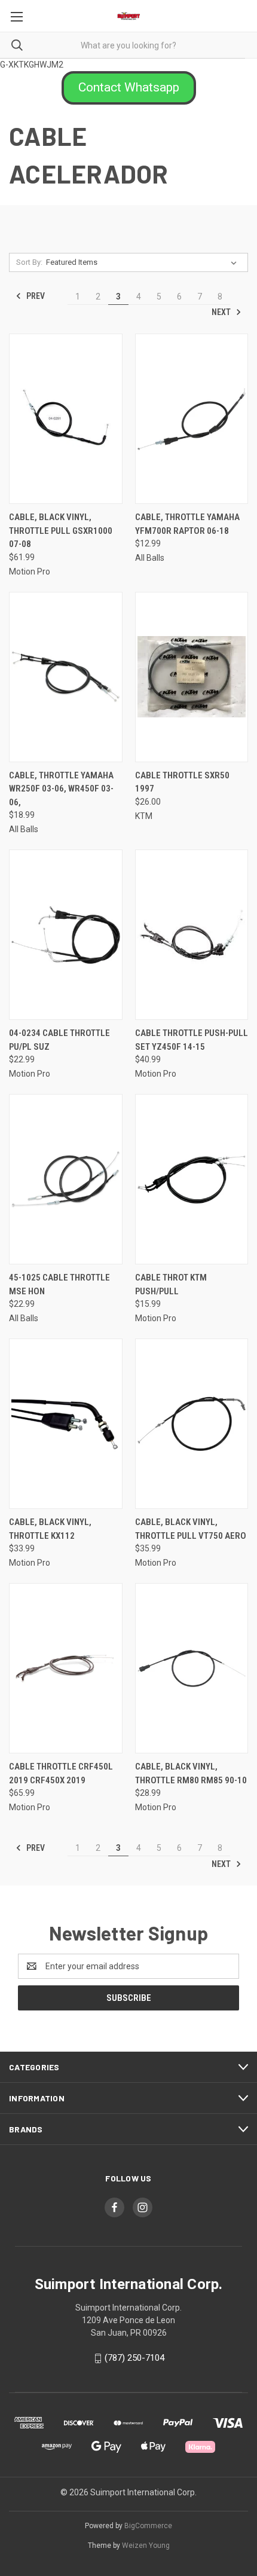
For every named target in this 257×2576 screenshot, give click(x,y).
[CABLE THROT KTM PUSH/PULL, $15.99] (192, 1179)
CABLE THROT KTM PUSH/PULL (171, 1284)
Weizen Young (146, 2546)
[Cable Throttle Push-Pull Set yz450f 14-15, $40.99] (192, 935)
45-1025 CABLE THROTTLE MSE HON (59, 1284)
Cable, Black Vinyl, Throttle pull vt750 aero (191, 1529)
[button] (129, 88)
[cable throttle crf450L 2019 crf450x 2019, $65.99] (66, 1668)
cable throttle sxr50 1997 (182, 782)
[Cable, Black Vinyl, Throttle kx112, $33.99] (66, 1424)
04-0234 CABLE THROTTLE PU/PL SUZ (59, 1040)
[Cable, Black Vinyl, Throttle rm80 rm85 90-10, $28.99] (192, 1668)
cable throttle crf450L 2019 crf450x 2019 (61, 1773)
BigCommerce (148, 2526)
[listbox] (144, 262)
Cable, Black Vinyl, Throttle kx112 (50, 1529)
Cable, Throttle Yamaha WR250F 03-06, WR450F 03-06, (61, 789)
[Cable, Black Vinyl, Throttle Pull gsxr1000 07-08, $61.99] (66, 419)
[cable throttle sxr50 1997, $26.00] (192, 677)
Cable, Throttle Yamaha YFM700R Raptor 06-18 (187, 524)
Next (222, 312)
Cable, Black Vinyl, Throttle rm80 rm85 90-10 (191, 1773)
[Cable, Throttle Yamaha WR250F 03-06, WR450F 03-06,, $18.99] (66, 677)
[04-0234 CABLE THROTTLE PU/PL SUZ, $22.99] (66, 935)
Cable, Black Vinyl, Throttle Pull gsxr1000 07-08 (61, 531)
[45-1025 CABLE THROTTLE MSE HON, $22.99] (66, 1179)
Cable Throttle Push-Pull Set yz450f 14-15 (192, 1040)
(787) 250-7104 (134, 2358)
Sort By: (29, 262)
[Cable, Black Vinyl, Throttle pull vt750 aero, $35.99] (192, 1424)
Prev (35, 296)
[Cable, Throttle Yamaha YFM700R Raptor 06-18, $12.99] (192, 419)
